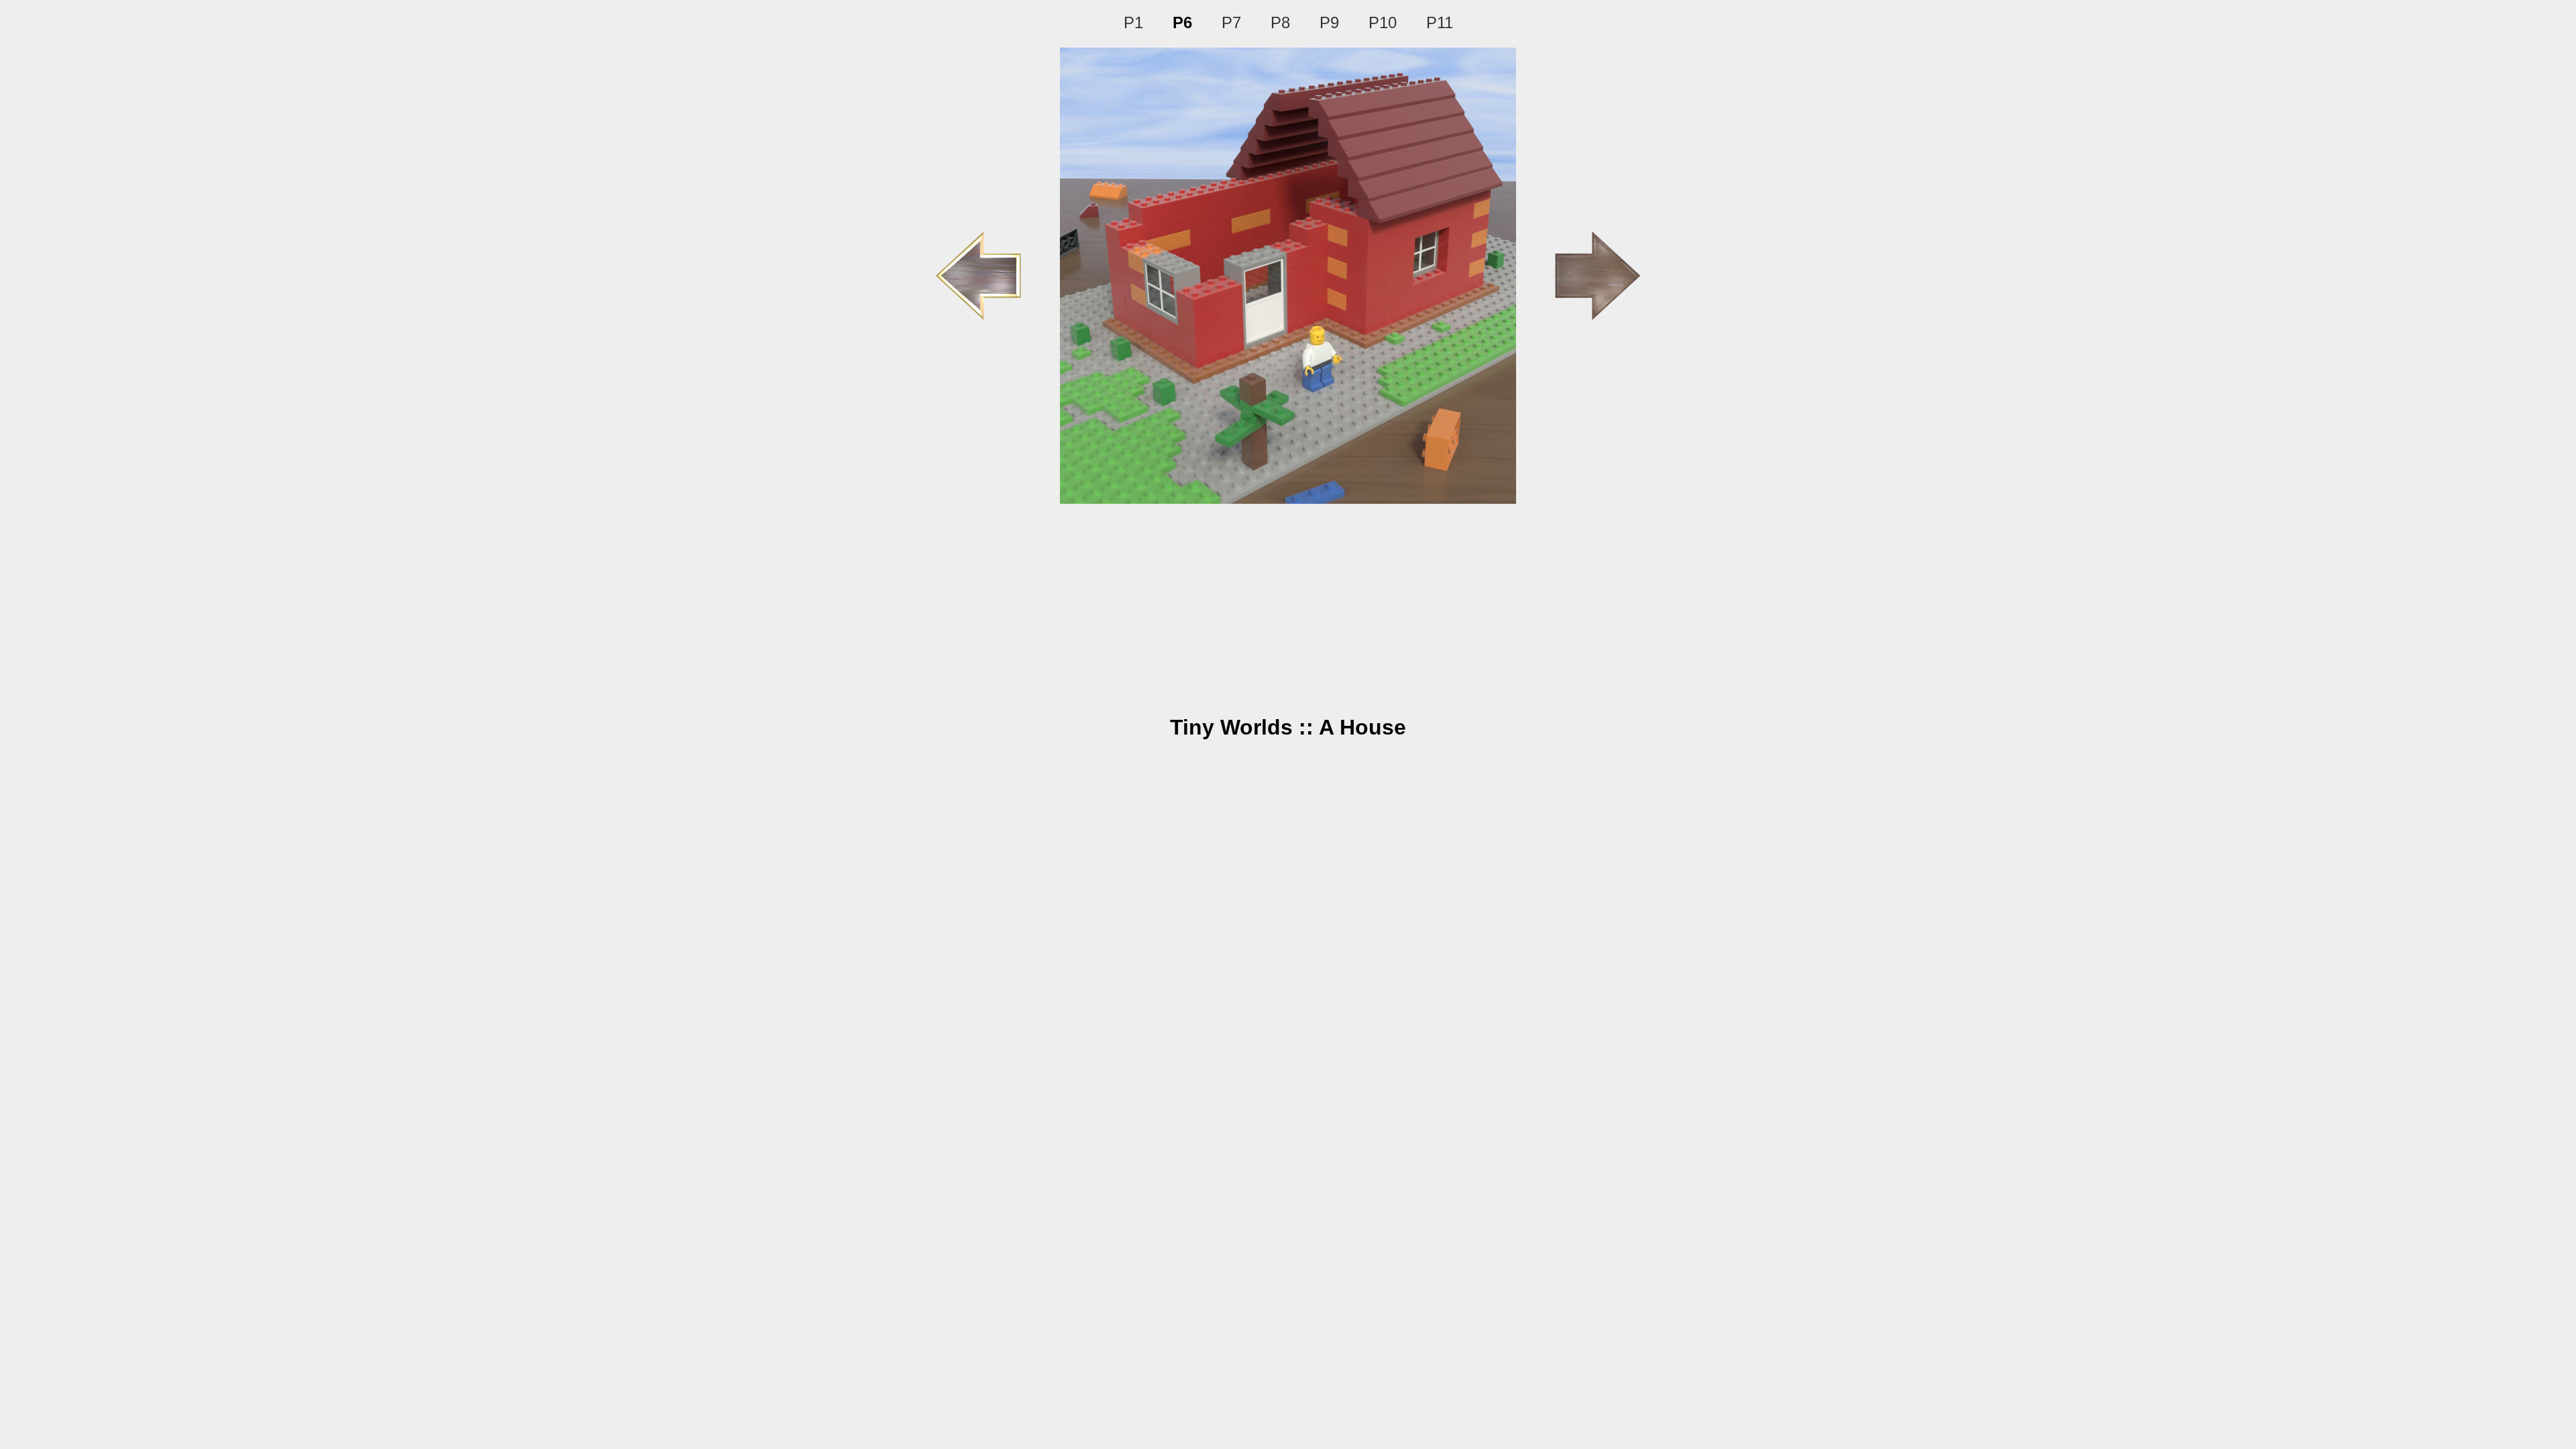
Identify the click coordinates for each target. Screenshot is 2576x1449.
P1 (1133, 22)
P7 (1231, 22)
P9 (1329, 22)
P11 (1440, 22)
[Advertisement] (1288, 604)
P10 (1383, 22)
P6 (1182, 22)
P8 (1280, 22)
